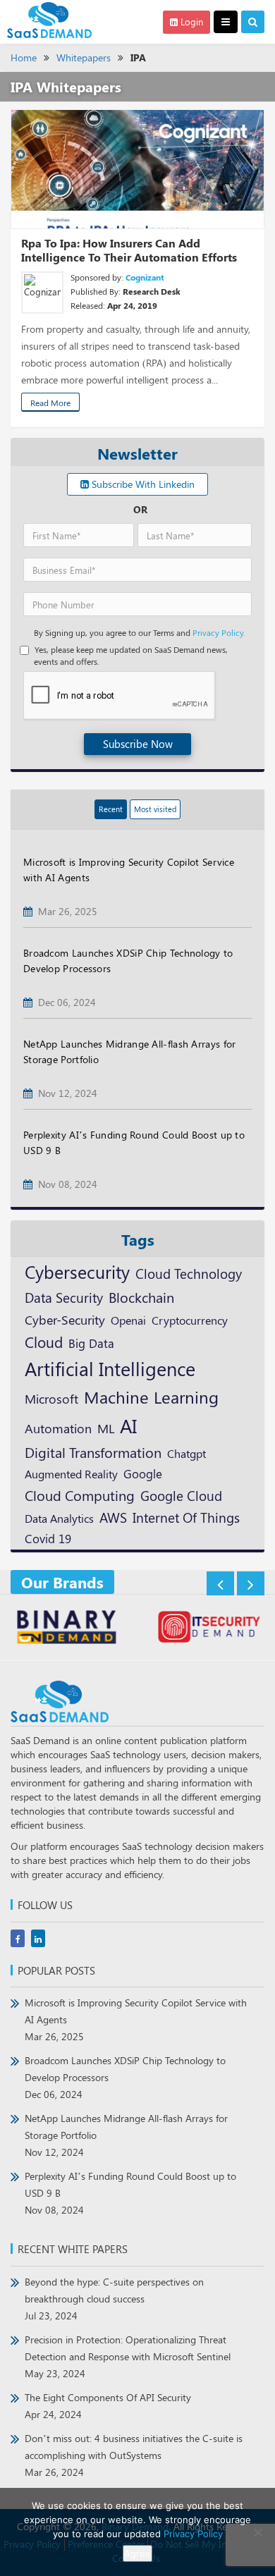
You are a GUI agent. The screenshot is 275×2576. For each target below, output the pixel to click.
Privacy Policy (193, 2534)
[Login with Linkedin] (37, 279)
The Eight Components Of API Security (108, 2406)
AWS (113, 1517)
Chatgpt (187, 1453)
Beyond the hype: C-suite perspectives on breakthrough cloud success (114, 2299)
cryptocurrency (190, 1320)
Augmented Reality (71, 1473)
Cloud (44, 1342)
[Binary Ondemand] (66, 1629)
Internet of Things (186, 1517)
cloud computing (80, 1495)
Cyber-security (65, 1319)
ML (106, 1428)
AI (128, 1425)
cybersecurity (77, 1271)
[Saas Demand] (49, 19)
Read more (50, 403)
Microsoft (51, 1398)
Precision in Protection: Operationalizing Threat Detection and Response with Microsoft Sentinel (128, 2356)
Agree (137, 2553)
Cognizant (145, 277)
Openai (128, 1320)
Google (143, 1473)
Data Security (64, 1297)
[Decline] (257, 2532)
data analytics (59, 1518)
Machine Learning (151, 1397)
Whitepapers (84, 57)
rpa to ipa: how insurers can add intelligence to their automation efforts (129, 250)
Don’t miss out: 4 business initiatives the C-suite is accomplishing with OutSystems (134, 2455)
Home (24, 57)
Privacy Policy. (219, 632)
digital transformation (93, 1452)
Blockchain (141, 1297)
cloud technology (189, 1273)
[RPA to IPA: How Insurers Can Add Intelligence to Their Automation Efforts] (137, 169)
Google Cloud (181, 1495)
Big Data (91, 1343)
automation (58, 1428)
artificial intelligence (110, 1368)
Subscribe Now (138, 744)
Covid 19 (48, 1538)
